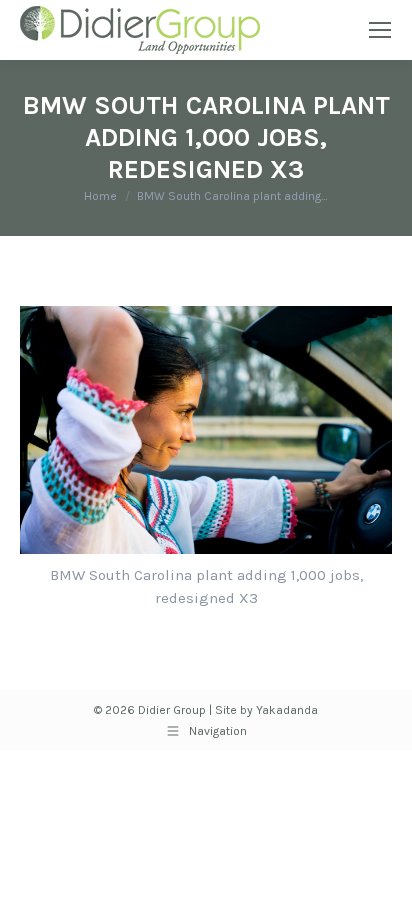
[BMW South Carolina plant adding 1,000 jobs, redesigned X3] (206, 430)
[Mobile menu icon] (380, 30)
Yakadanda (287, 710)
